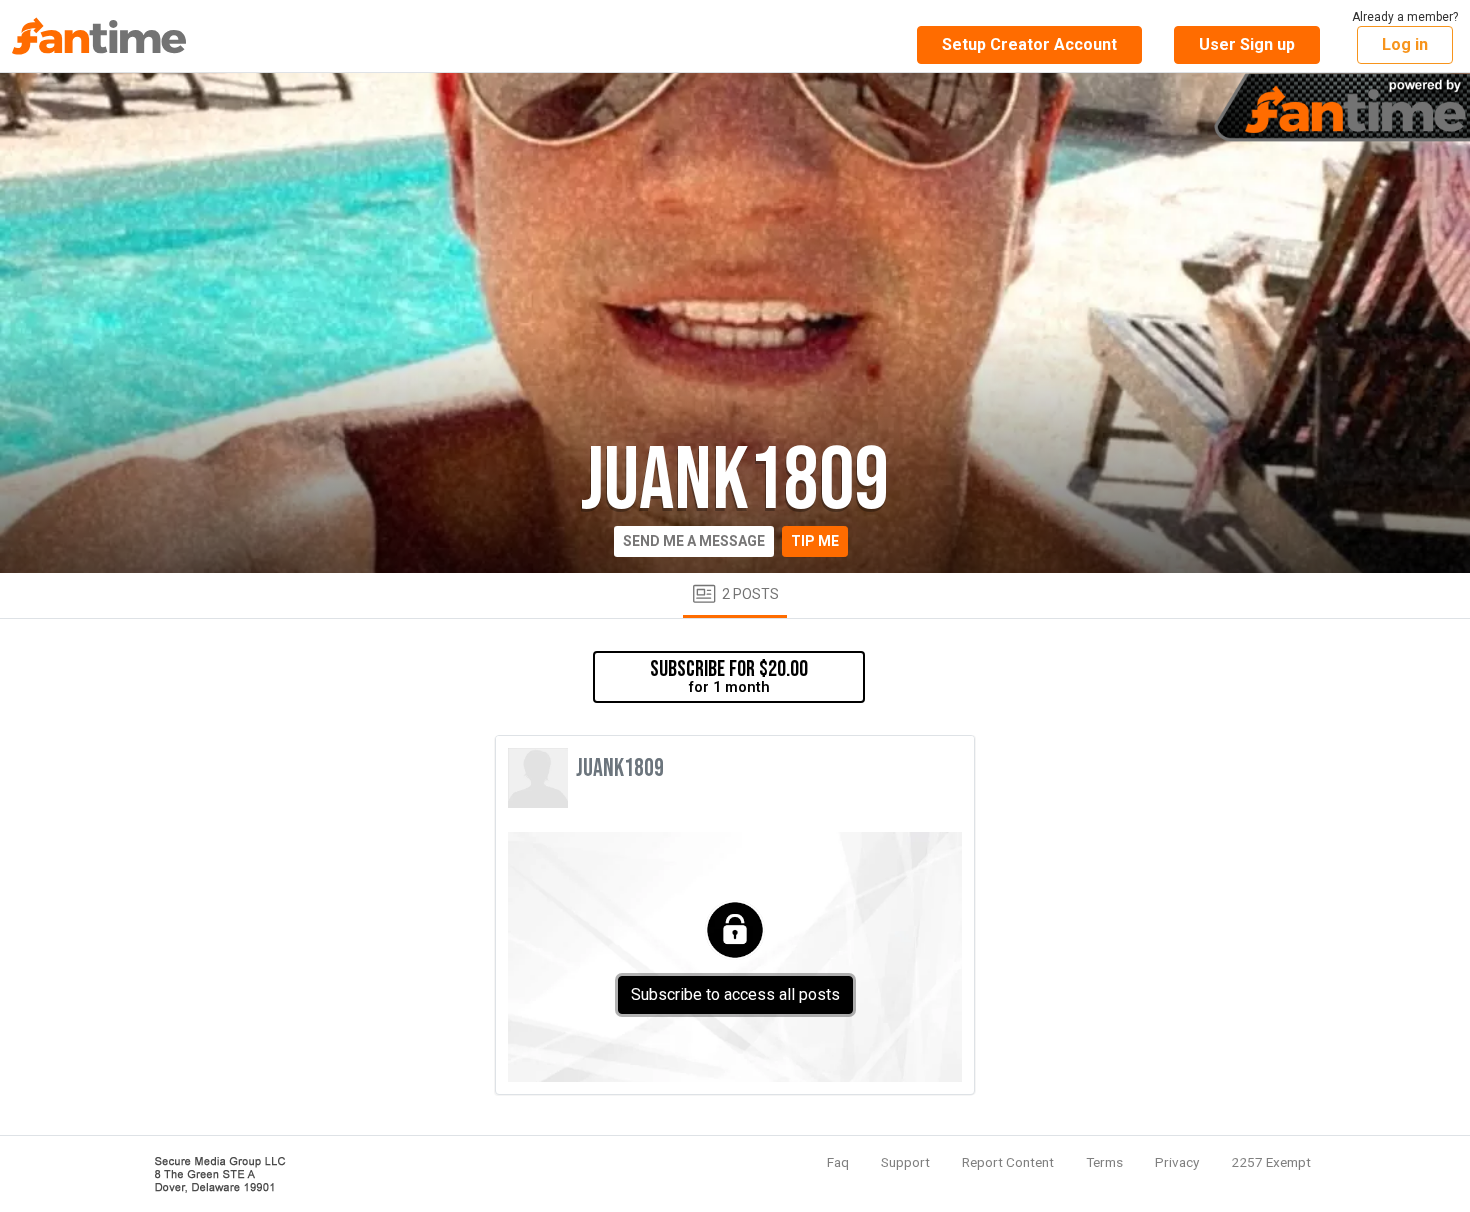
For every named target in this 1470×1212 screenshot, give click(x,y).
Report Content (1008, 1162)
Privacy (1177, 1162)
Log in (1405, 44)
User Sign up (1247, 44)
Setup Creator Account (1029, 44)
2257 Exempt (1271, 1162)
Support (905, 1162)
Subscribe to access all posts (735, 994)
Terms (1104, 1162)
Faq (838, 1162)
